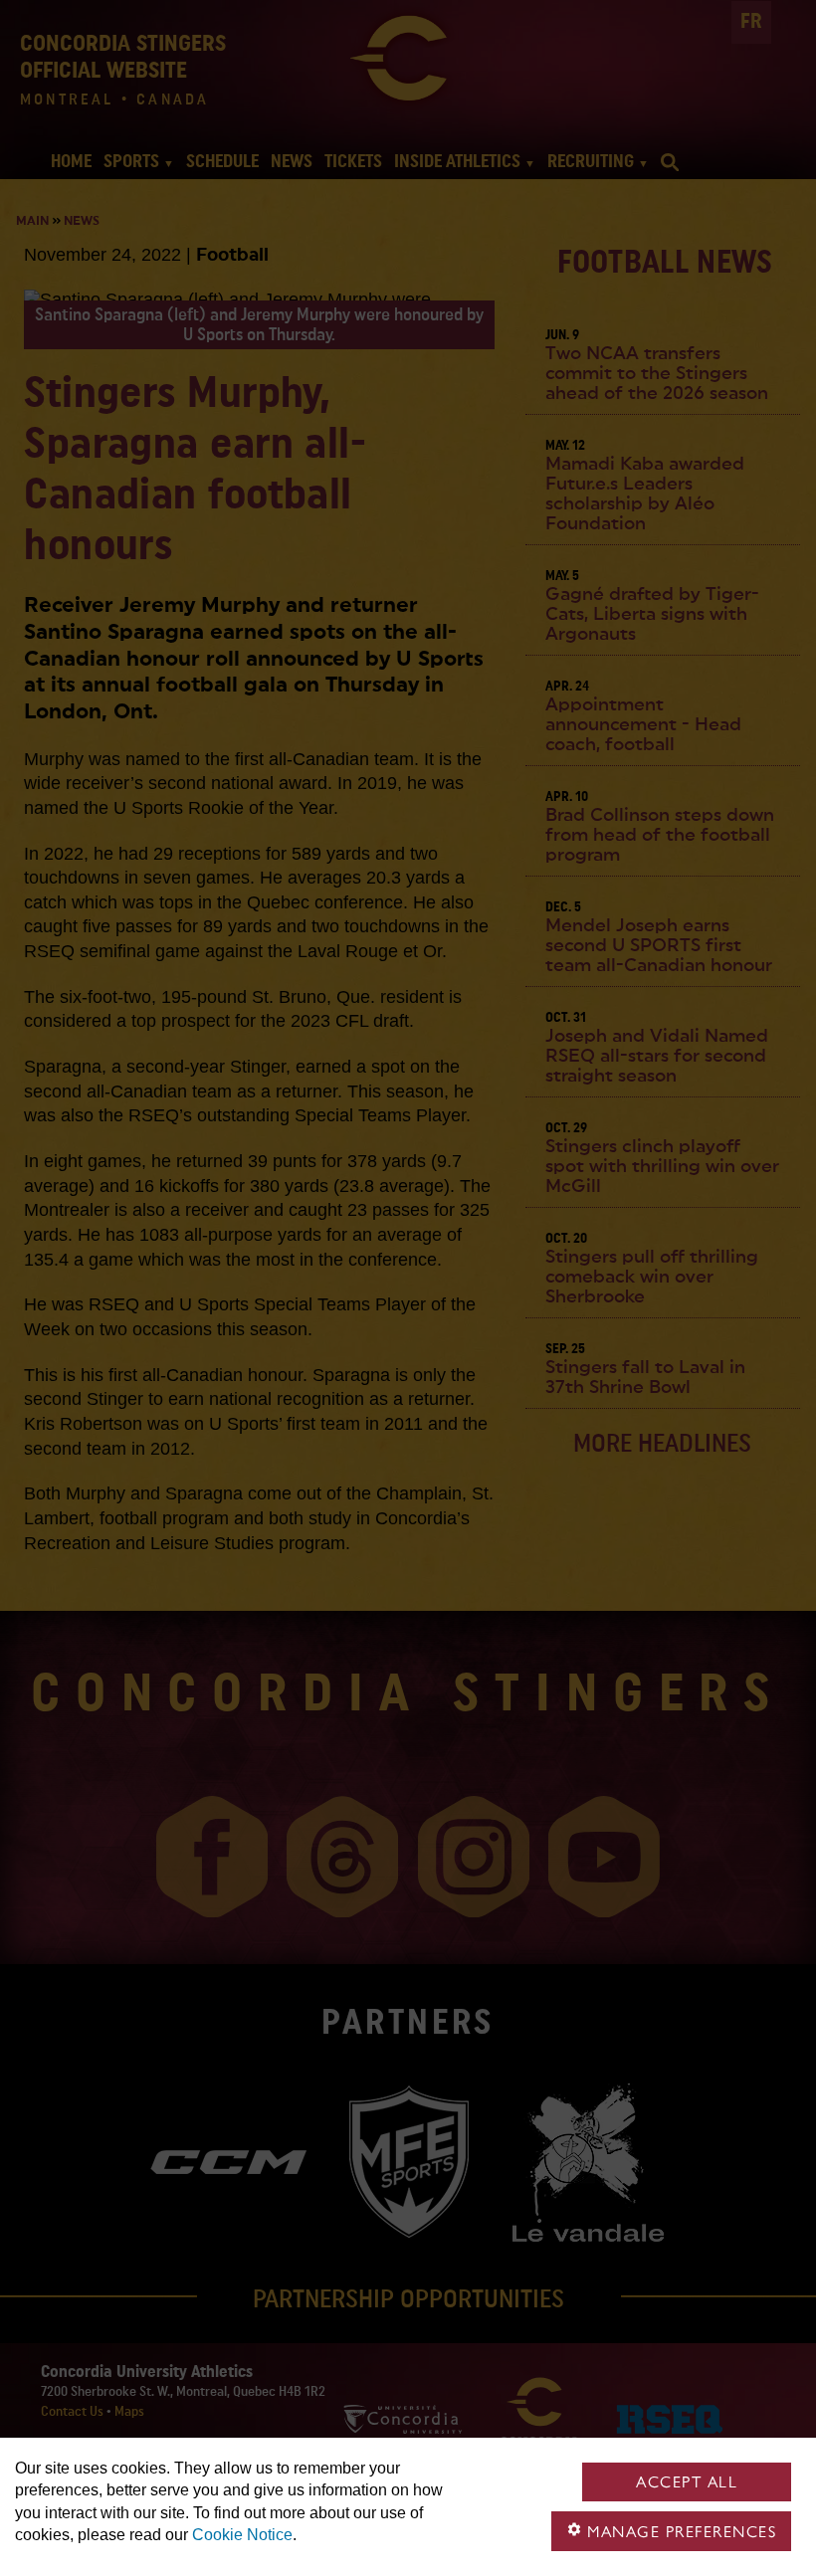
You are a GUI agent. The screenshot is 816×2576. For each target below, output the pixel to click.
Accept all (687, 2482)
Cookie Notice (242, 2535)
